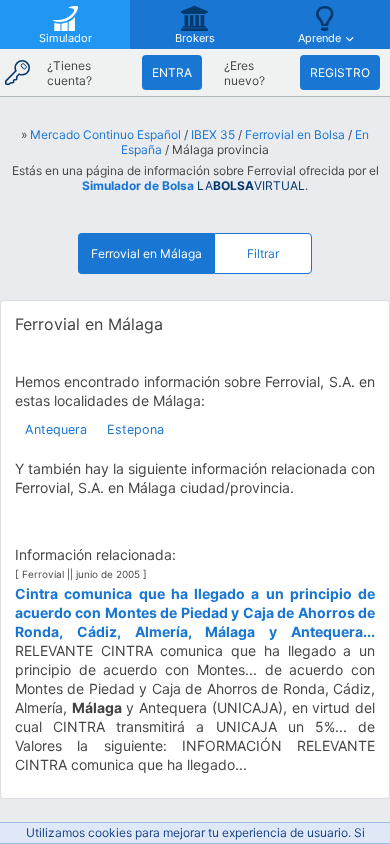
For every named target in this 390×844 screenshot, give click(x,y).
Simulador (65, 38)
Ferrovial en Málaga (146, 253)
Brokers (195, 38)
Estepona (135, 429)
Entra (172, 72)
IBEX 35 (213, 134)
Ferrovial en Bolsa (295, 134)
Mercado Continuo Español (105, 134)
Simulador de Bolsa (138, 185)
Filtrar (263, 253)
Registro (340, 72)
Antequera (56, 429)
